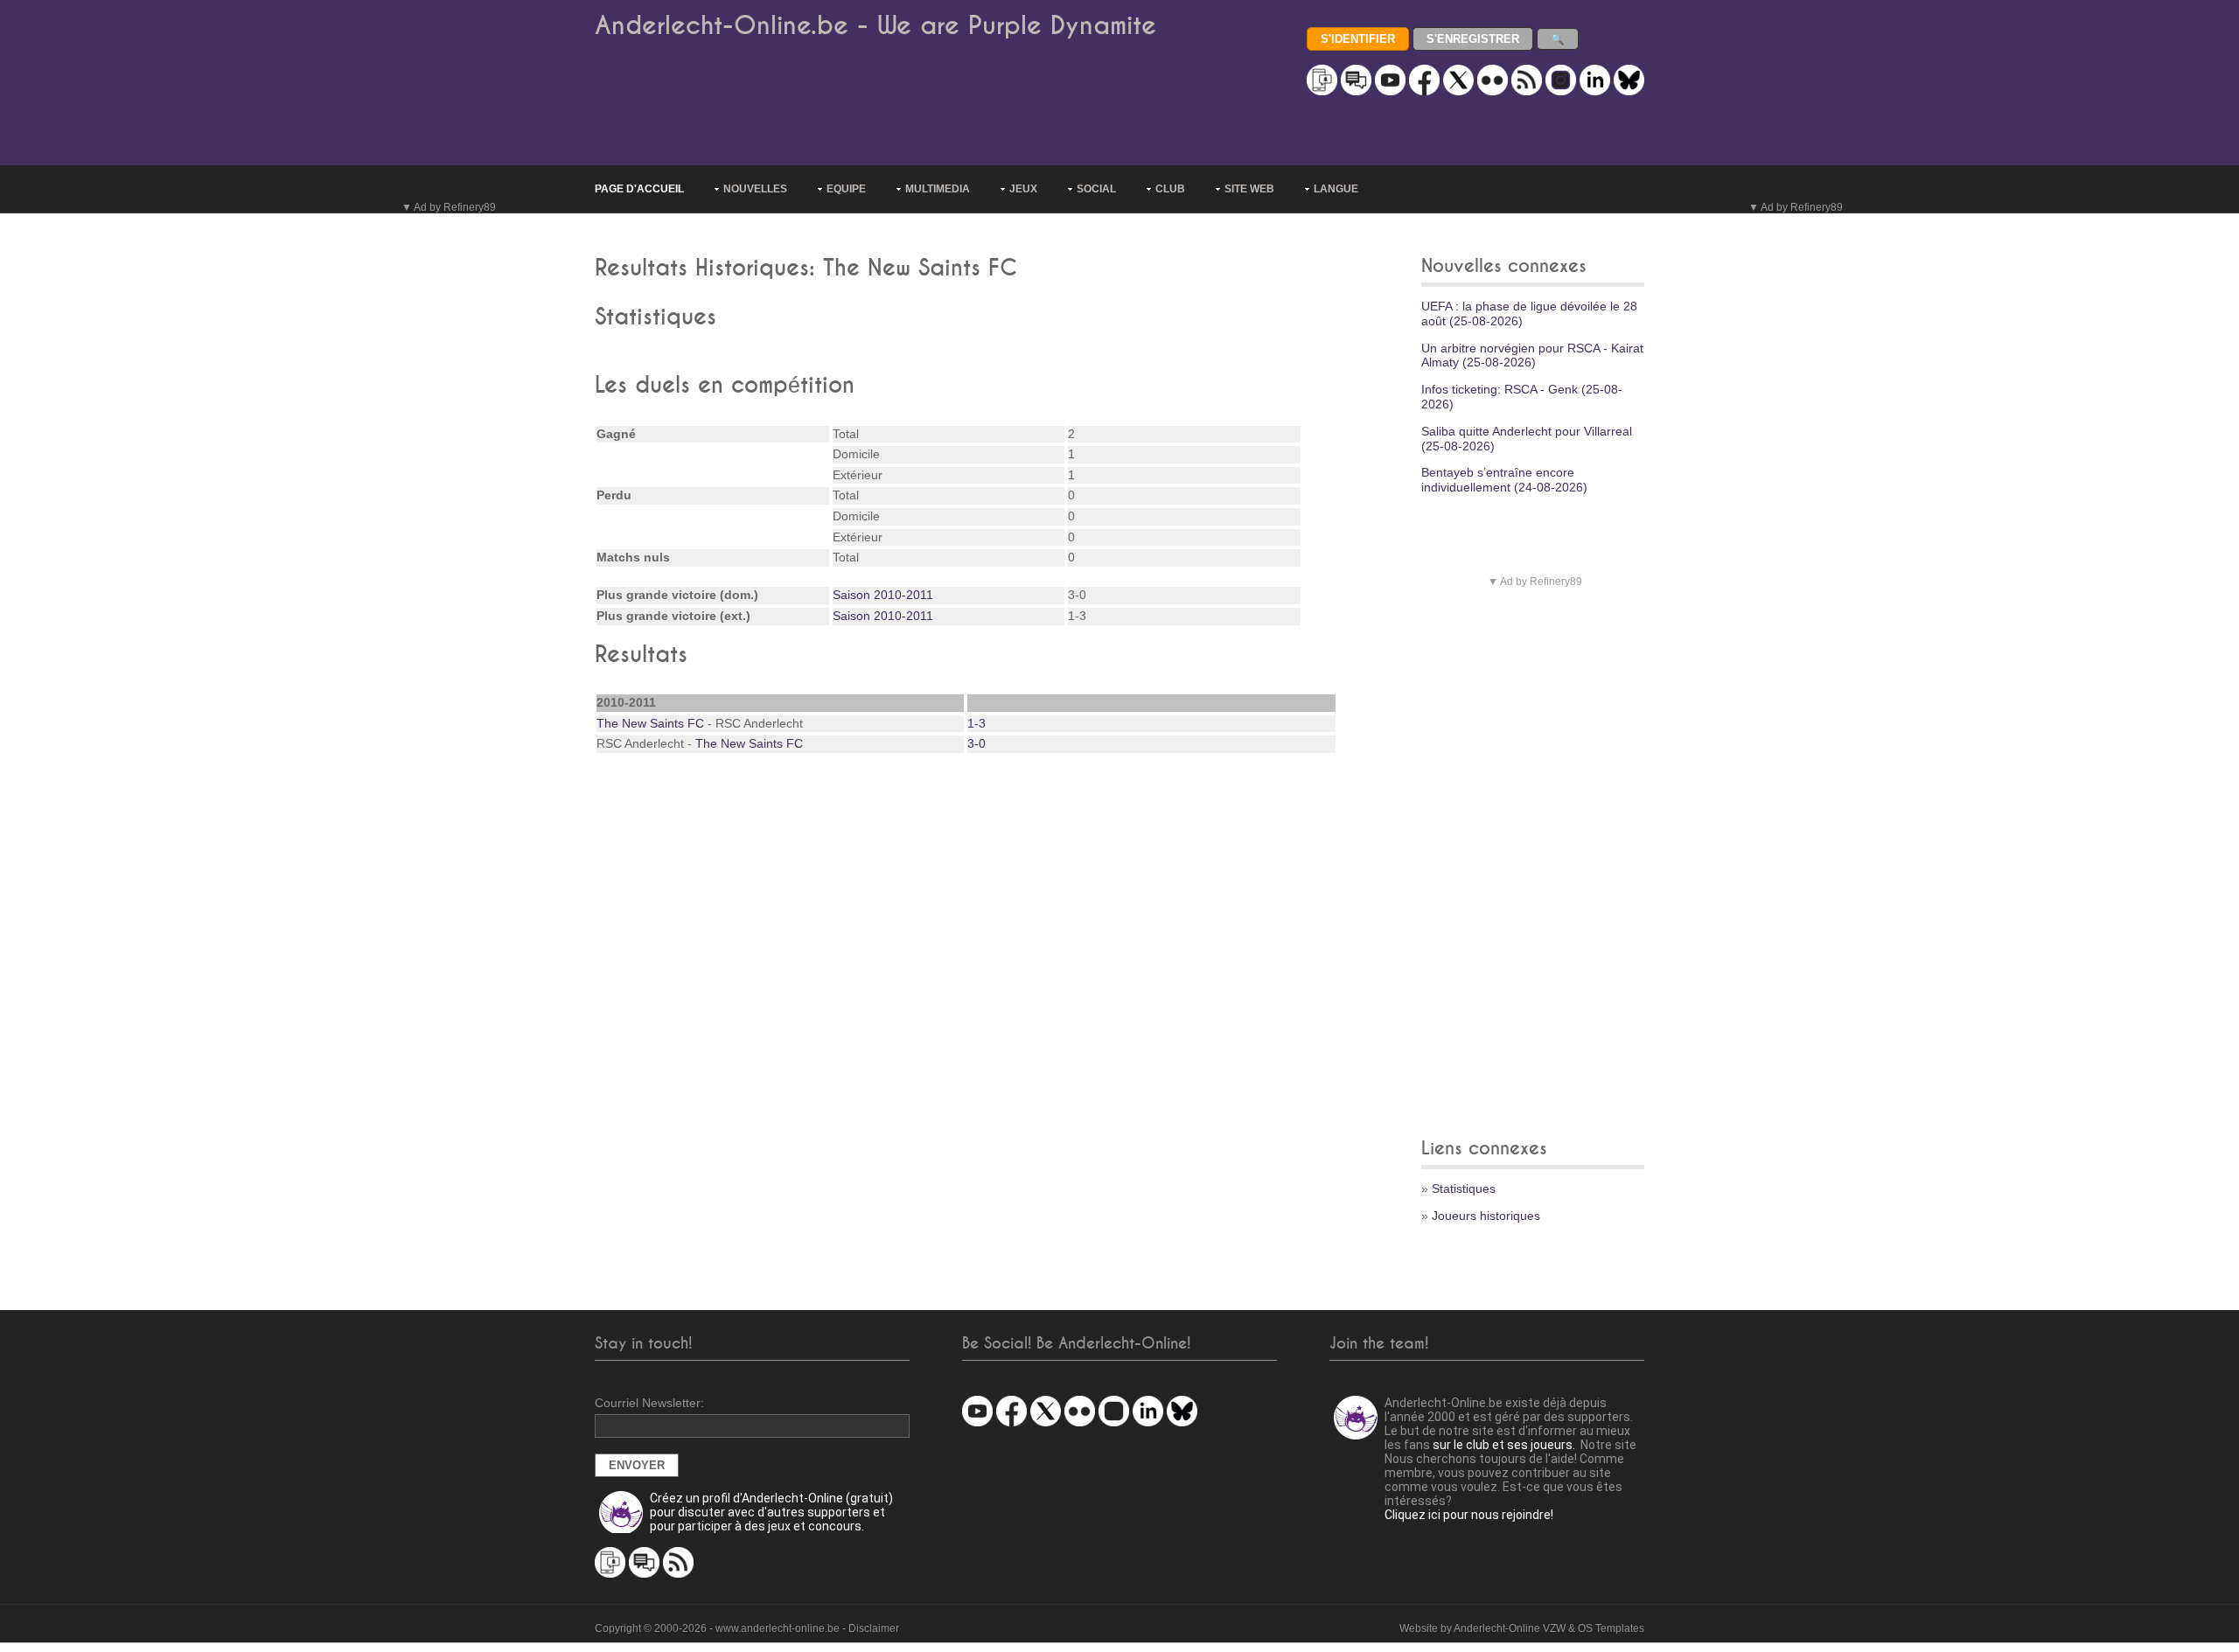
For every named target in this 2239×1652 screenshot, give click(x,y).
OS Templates (1611, 1628)
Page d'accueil (639, 189)
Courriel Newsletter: (649, 1403)
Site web (1249, 189)
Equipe (846, 189)
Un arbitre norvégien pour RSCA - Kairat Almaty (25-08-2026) (1532, 355)
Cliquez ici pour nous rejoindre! (1469, 1515)
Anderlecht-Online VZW (1510, 1628)
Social (1096, 189)
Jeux (1023, 189)
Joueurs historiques (1486, 1216)
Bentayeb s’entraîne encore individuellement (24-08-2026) (1504, 480)
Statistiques (1464, 1188)
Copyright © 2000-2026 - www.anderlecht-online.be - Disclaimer (747, 1628)
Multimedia (938, 189)
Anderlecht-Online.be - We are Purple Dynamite (875, 26)
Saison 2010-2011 (883, 595)
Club (1170, 189)
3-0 (977, 743)
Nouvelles (755, 189)
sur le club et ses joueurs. (1504, 1445)
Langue (1336, 189)
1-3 (977, 723)
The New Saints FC (650, 723)
